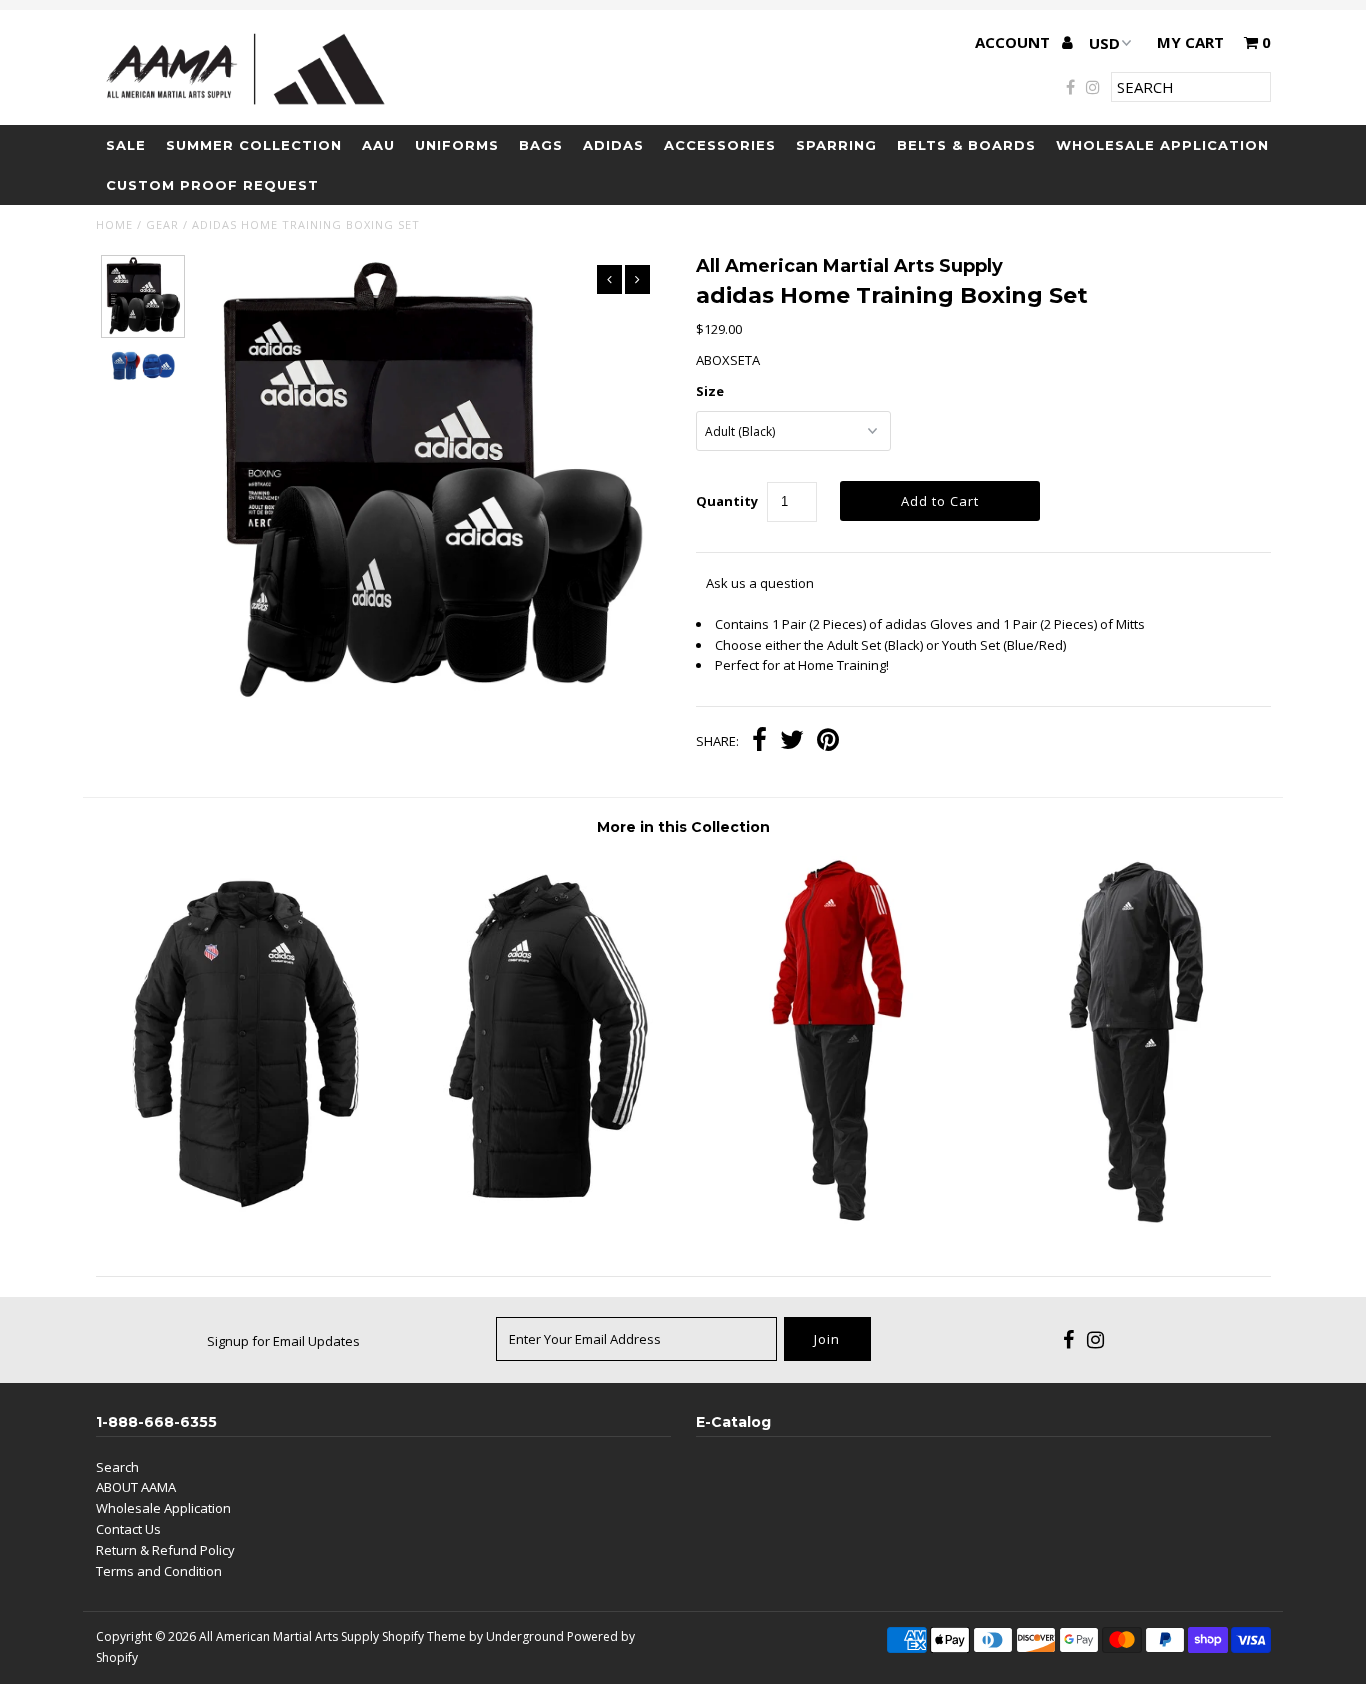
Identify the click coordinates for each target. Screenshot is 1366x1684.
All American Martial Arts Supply (289, 1636)
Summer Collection (254, 145)
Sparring (836, 145)
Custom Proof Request (212, 185)
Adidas (613, 145)
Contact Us (128, 1529)
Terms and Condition (159, 1571)
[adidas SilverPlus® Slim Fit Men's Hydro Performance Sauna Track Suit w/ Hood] (1123, 1225)
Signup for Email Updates (283, 1341)
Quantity (727, 501)
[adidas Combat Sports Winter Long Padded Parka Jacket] (535, 1210)
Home (114, 224)
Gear (162, 224)
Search (117, 1467)
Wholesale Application (1162, 145)
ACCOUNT (1014, 42)
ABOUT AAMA (136, 1487)
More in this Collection (683, 827)
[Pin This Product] (828, 742)
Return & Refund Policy (165, 1550)
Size (710, 391)
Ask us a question (760, 583)
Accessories (720, 145)
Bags (541, 145)
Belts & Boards (966, 145)
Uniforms (457, 145)
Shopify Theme (424, 1636)
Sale (126, 145)
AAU (378, 145)
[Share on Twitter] (792, 742)
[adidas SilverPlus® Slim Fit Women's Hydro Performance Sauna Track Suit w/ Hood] (829, 1225)
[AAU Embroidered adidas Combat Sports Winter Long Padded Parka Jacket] (242, 1210)
